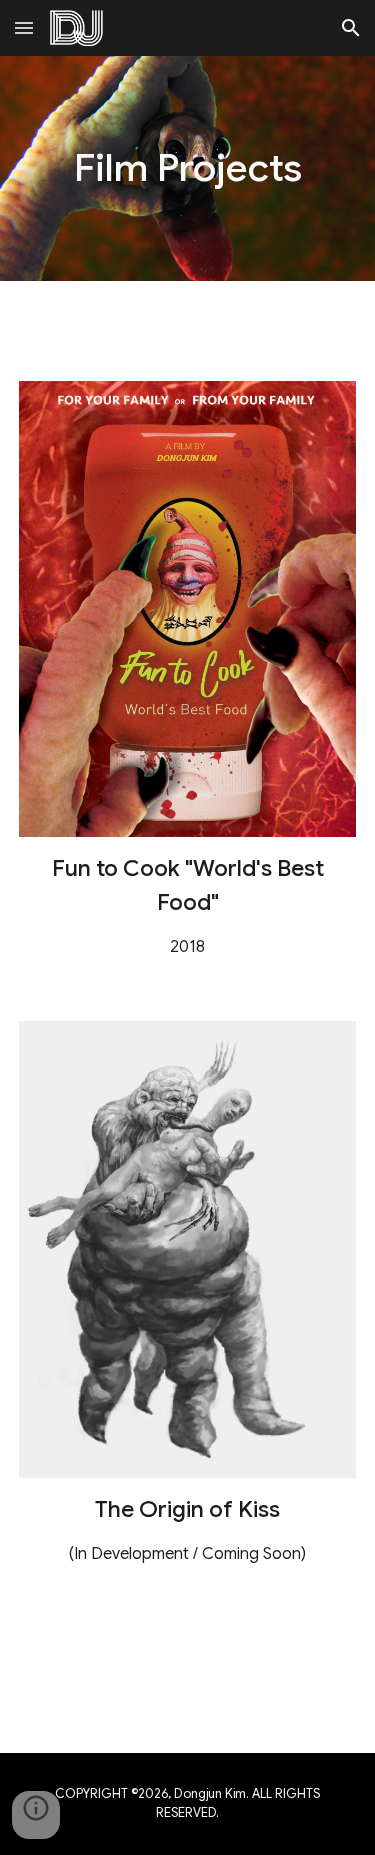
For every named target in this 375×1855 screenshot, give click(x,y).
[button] (24, 27)
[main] (188, 168)
